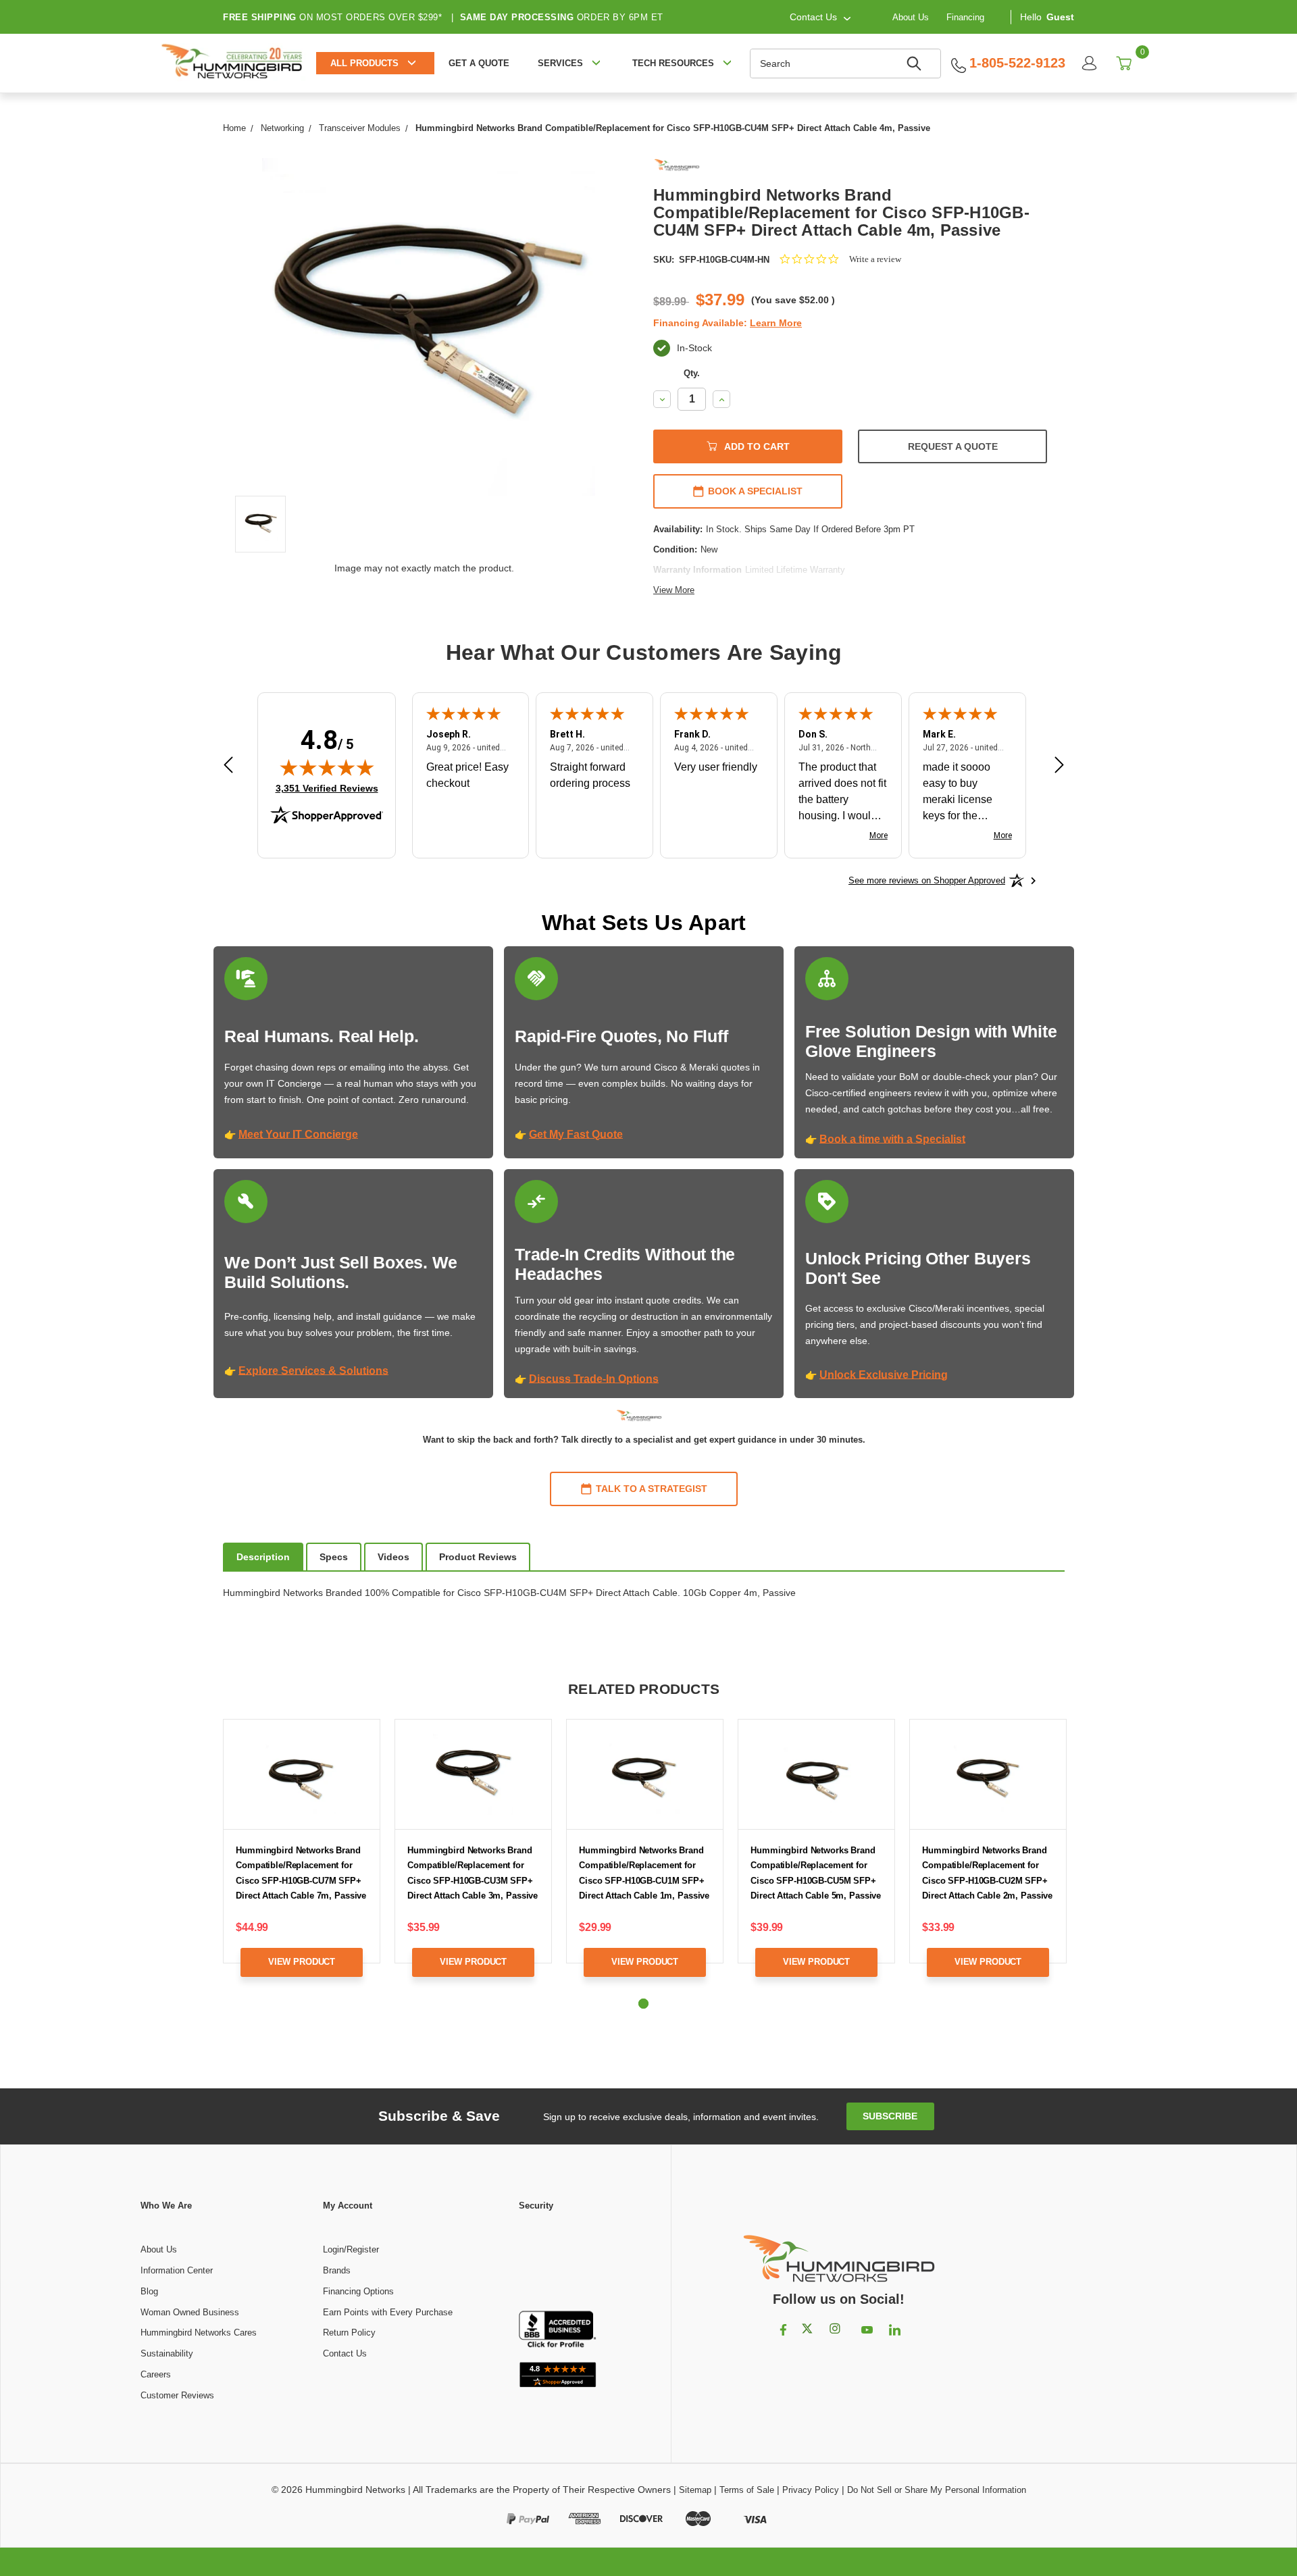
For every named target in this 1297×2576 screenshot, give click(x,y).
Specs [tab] (334, 1557)
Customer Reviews (177, 2395)
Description (263, 1557)
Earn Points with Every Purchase (388, 2312)
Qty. (692, 373)
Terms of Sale (747, 2490)
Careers (156, 2374)
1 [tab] (643, 2004)
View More (674, 590)
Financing (965, 17)
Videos (393, 1557)
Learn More (776, 323)
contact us (813, 17)
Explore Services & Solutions (313, 1371)
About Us (911, 17)
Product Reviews (478, 1557)
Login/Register (351, 2249)
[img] (327, 767)
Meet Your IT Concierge (298, 1134)
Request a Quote (953, 446)
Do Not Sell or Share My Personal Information (937, 2490)
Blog (149, 2291)
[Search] (916, 63)
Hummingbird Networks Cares (199, 2333)
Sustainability (167, 2353)
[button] (557, 2262)
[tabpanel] (302, 1858)
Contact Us (345, 2353)
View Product (302, 1962)
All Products (364, 63)
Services (560, 63)
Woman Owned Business (190, 2312)
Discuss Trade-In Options (594, 1379)
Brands (337, 2270)
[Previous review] (228, 767)
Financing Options (358, 2291)
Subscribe (890, 2116)
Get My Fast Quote (576, 1134)
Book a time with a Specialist (892, 1139)
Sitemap (695, 2490)
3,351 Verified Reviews (327, 788)
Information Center (177, 2270)
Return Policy (349, 2333)
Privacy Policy (811, 2490)
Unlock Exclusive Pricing (884, 1375)
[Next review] (1059, 767)
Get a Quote (479, 63)
